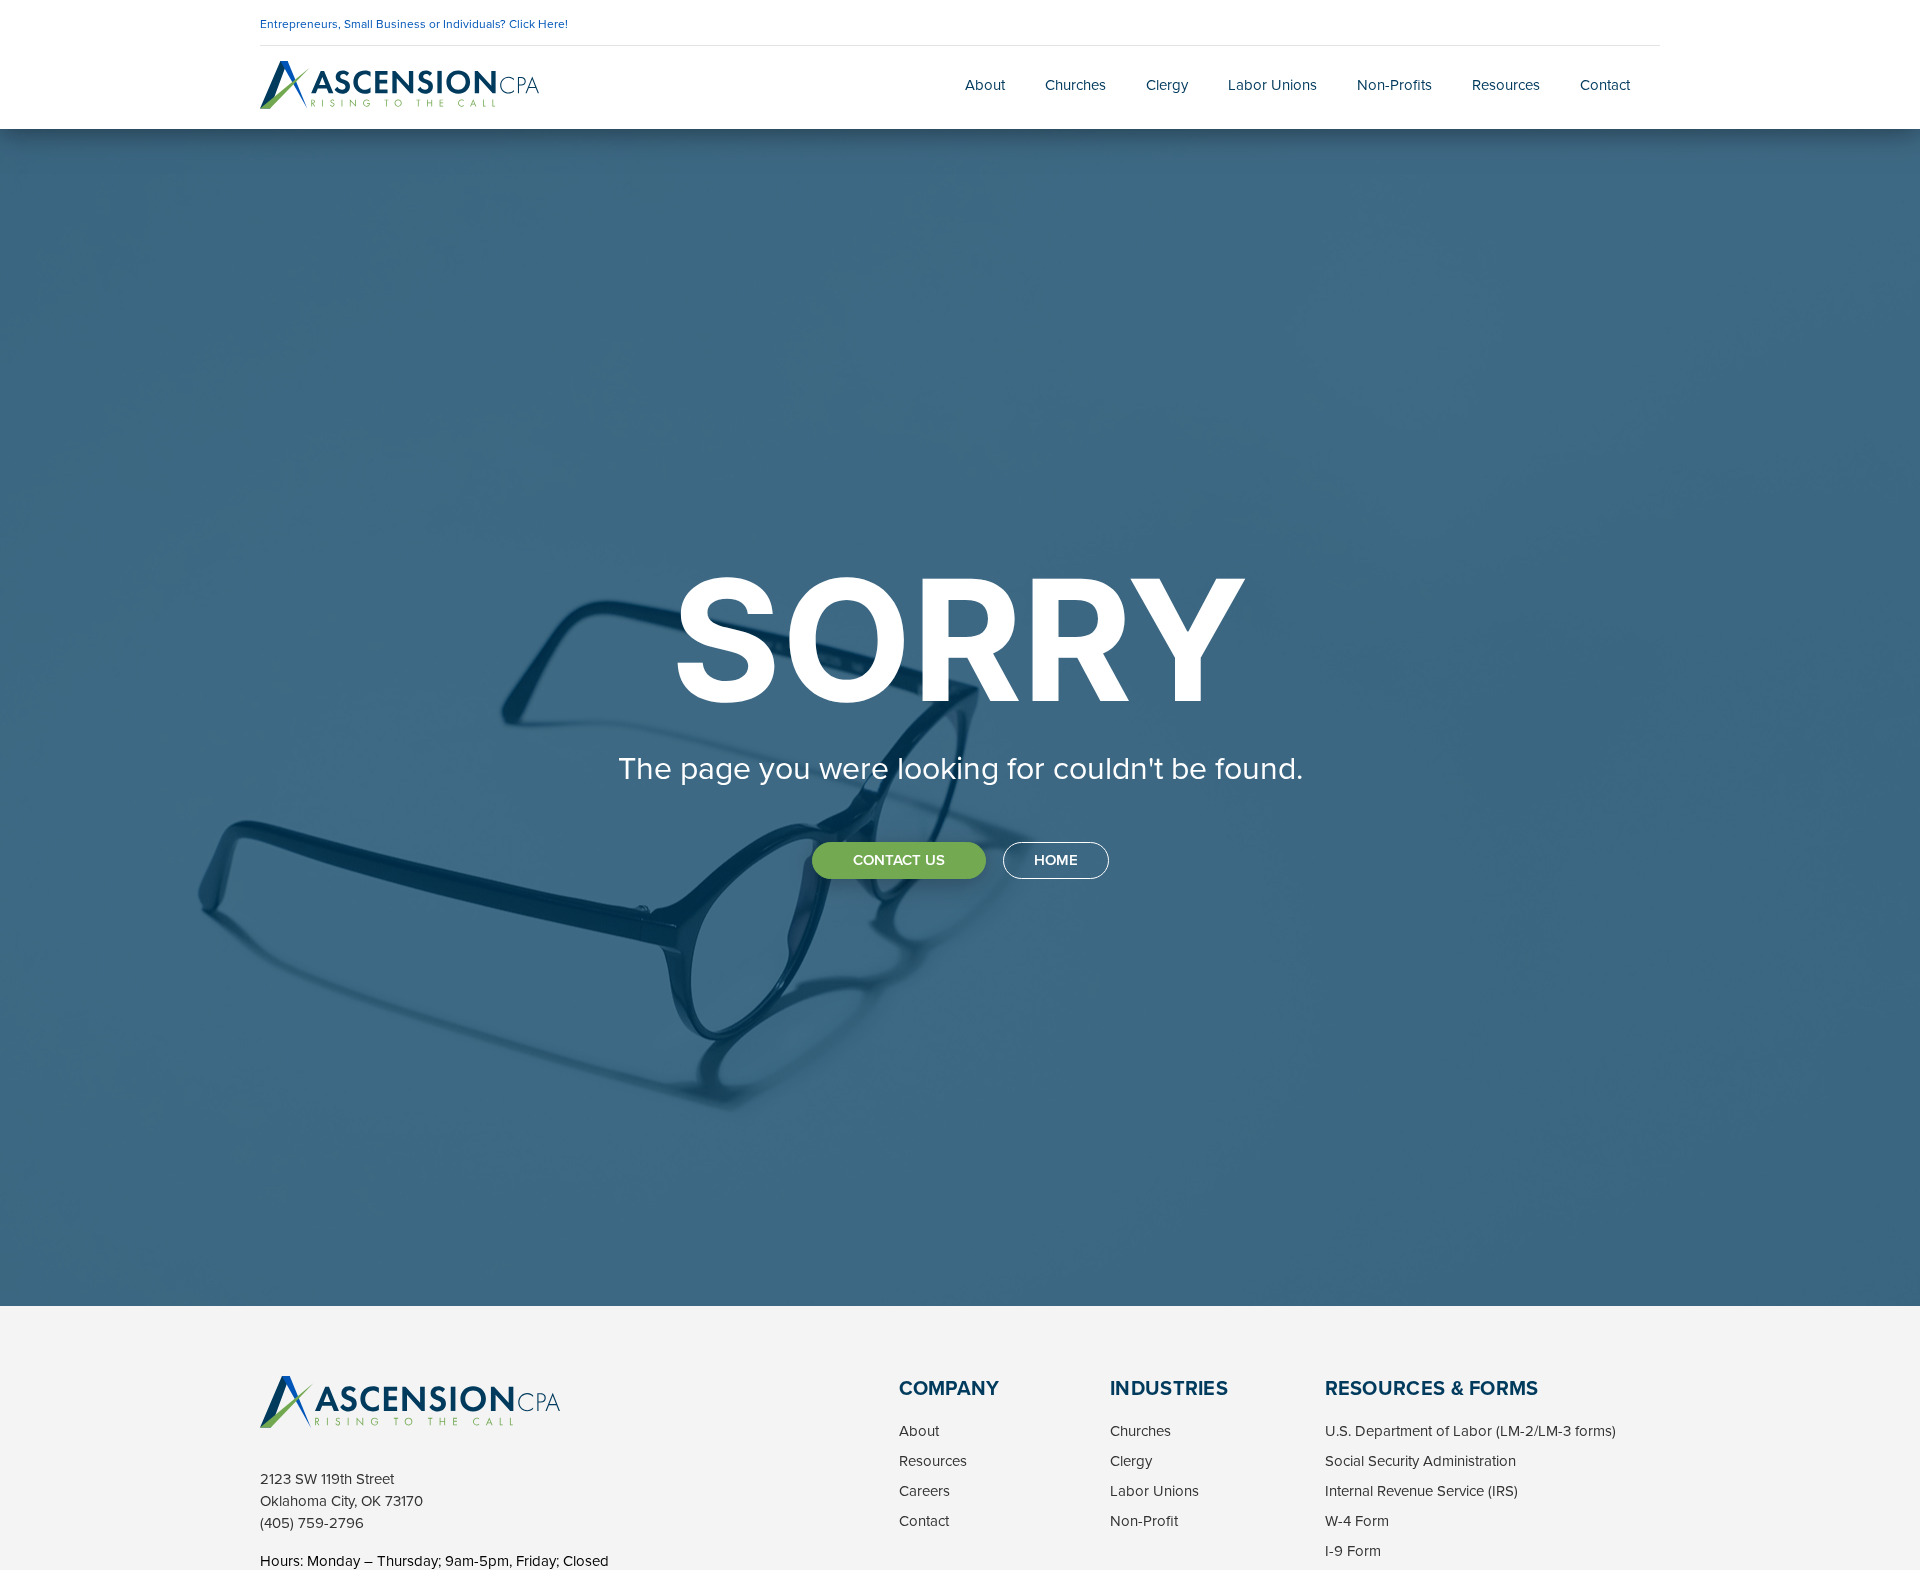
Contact (1605, 85)
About (985, 85)
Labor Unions (1272, 85)
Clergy (1167, 85)
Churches (1075, 85)
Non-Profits (1394, 85)
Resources (1506, 85)
